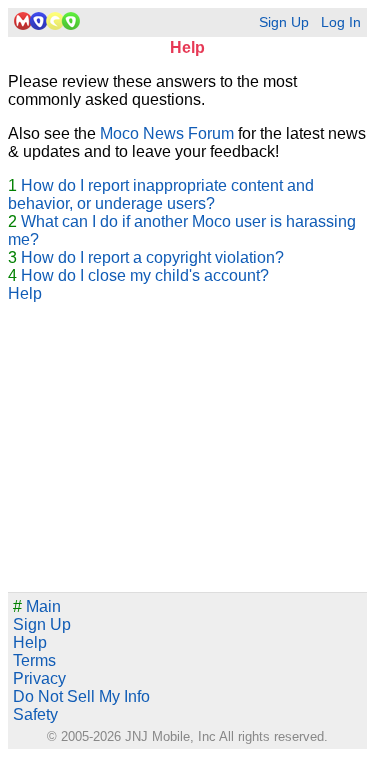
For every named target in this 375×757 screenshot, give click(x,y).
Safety (35, 714)
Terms (34, 660)
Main (37, 606)
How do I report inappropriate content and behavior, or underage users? (161, 194)
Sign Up (284, 22)
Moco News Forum (167, 133)
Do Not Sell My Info (81, 696)
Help (25, 293)
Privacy (39, 678)
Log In (341, 22)
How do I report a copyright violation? (152, 257)
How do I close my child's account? (145, 275)
